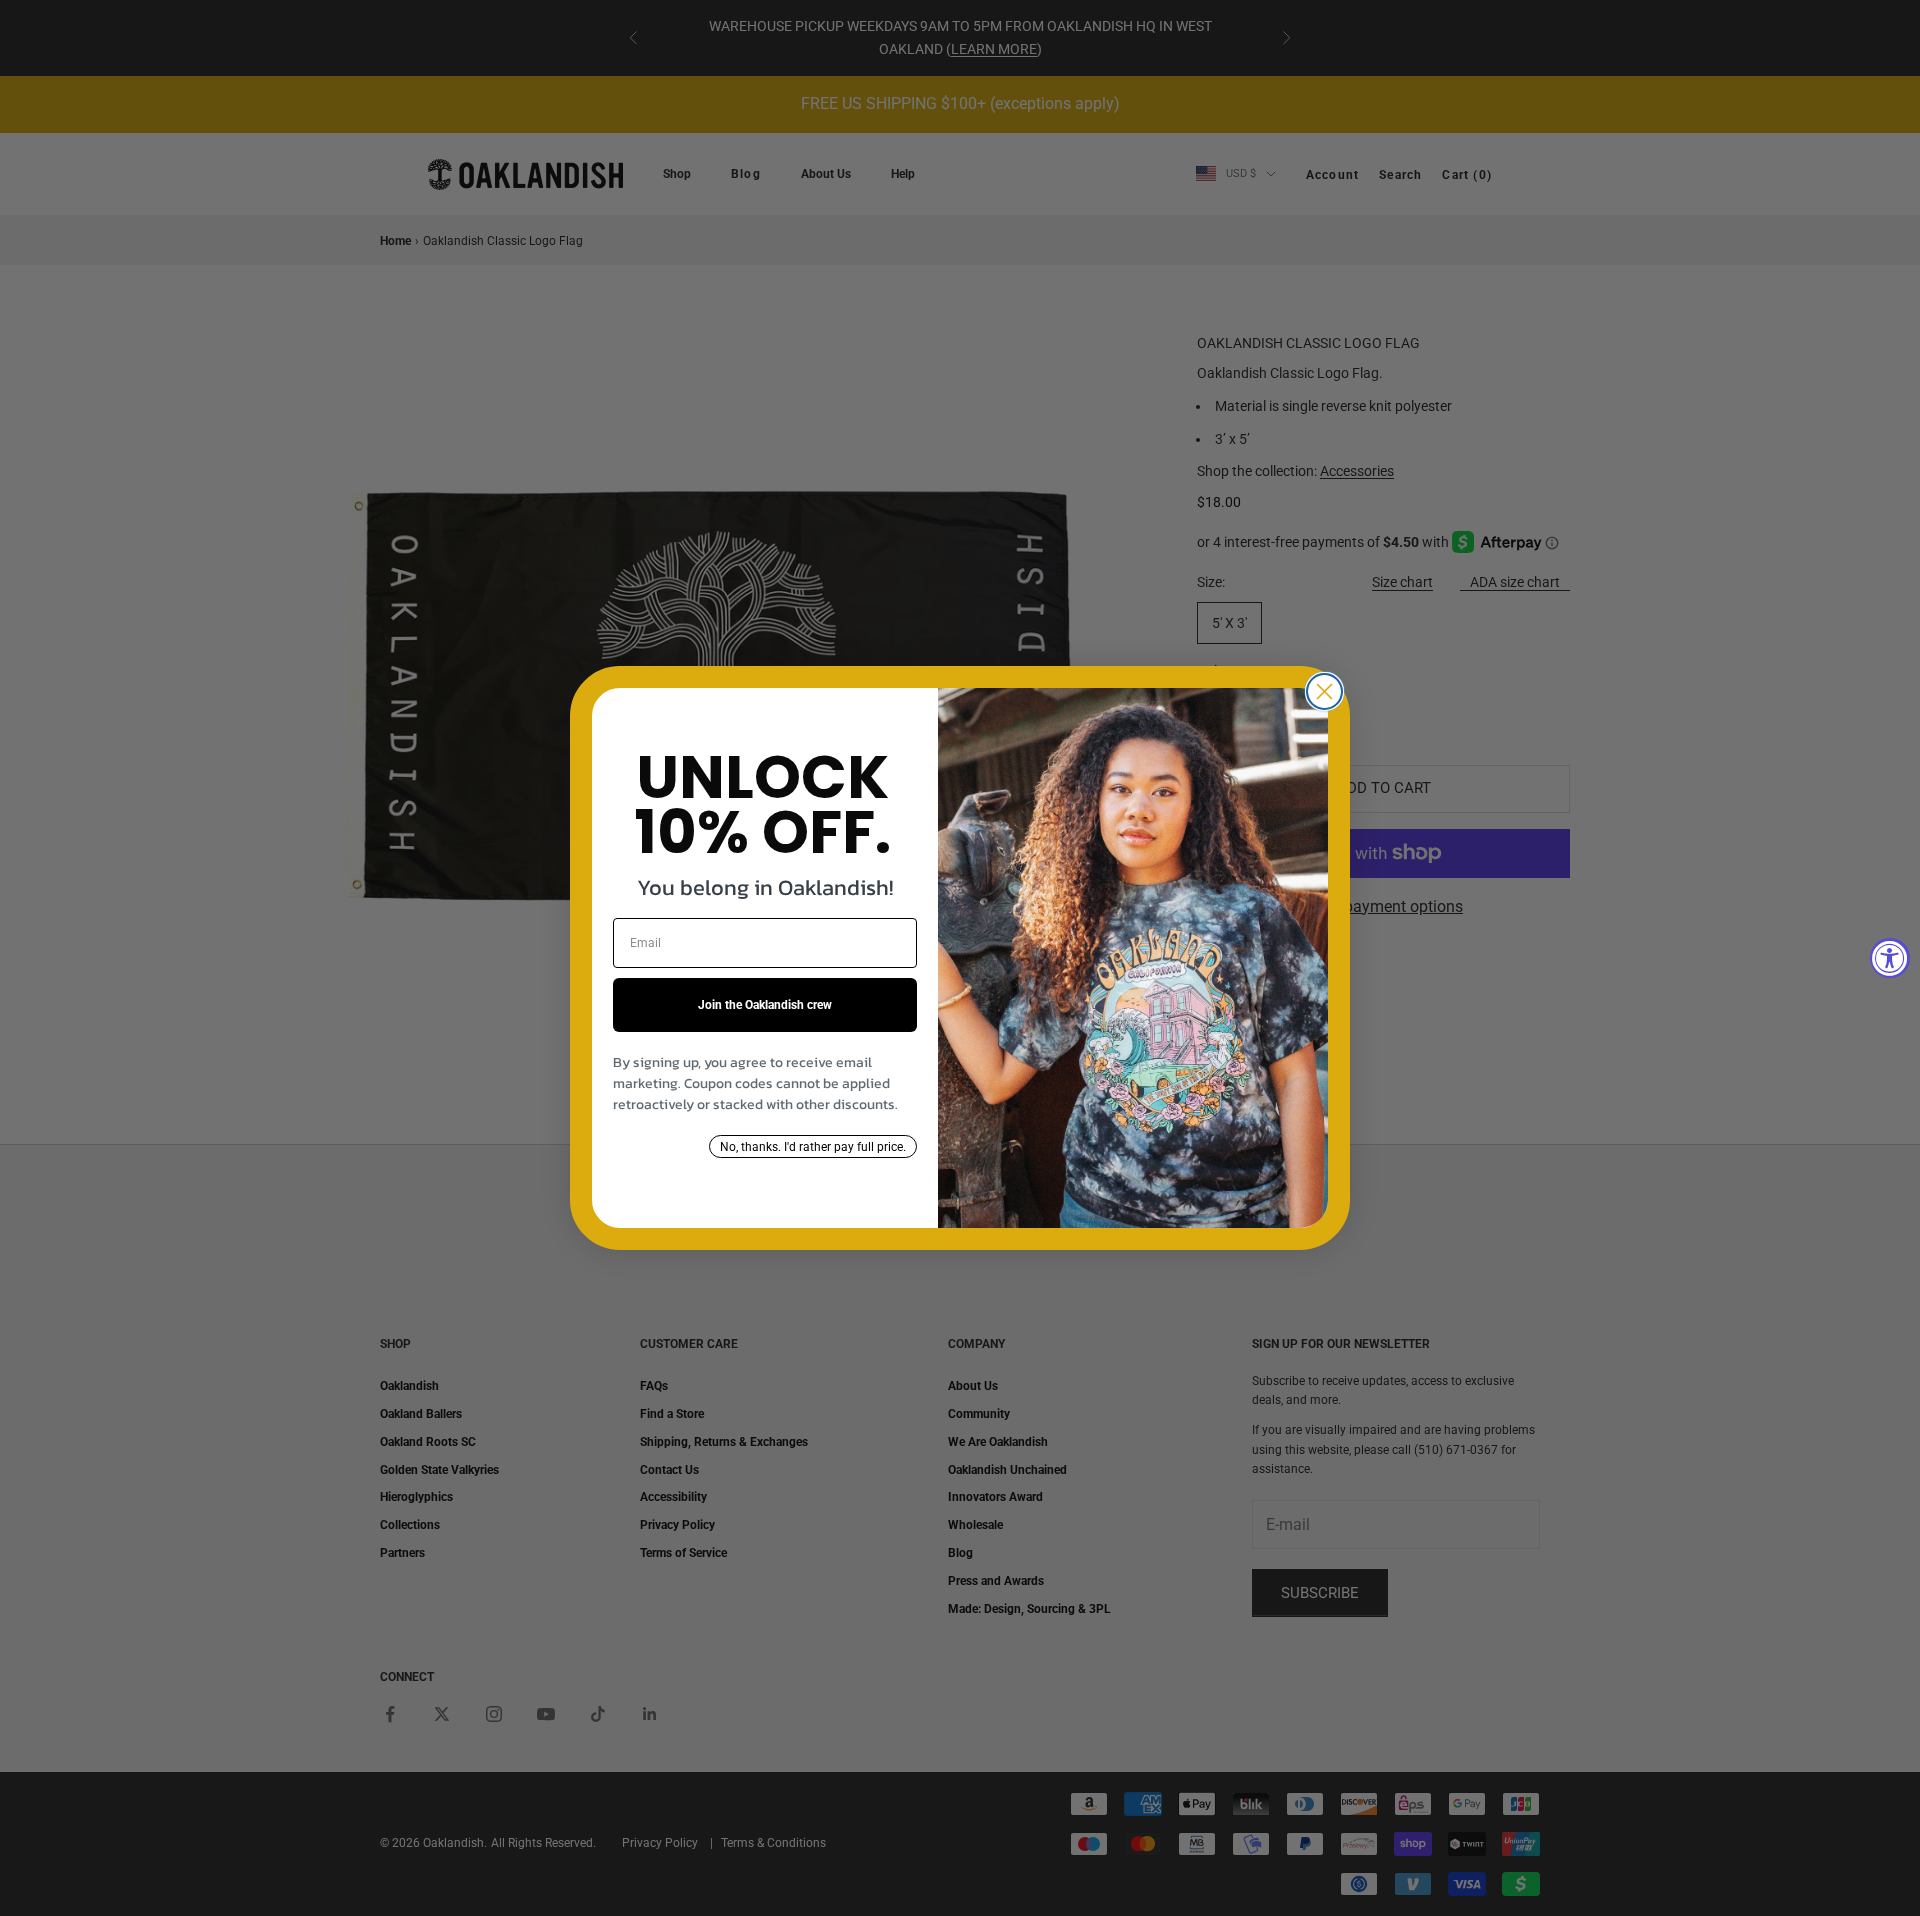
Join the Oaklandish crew (765, 1005)
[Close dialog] (1324, 691)
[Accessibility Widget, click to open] (1890, 958)
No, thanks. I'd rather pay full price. (813, 1147)
